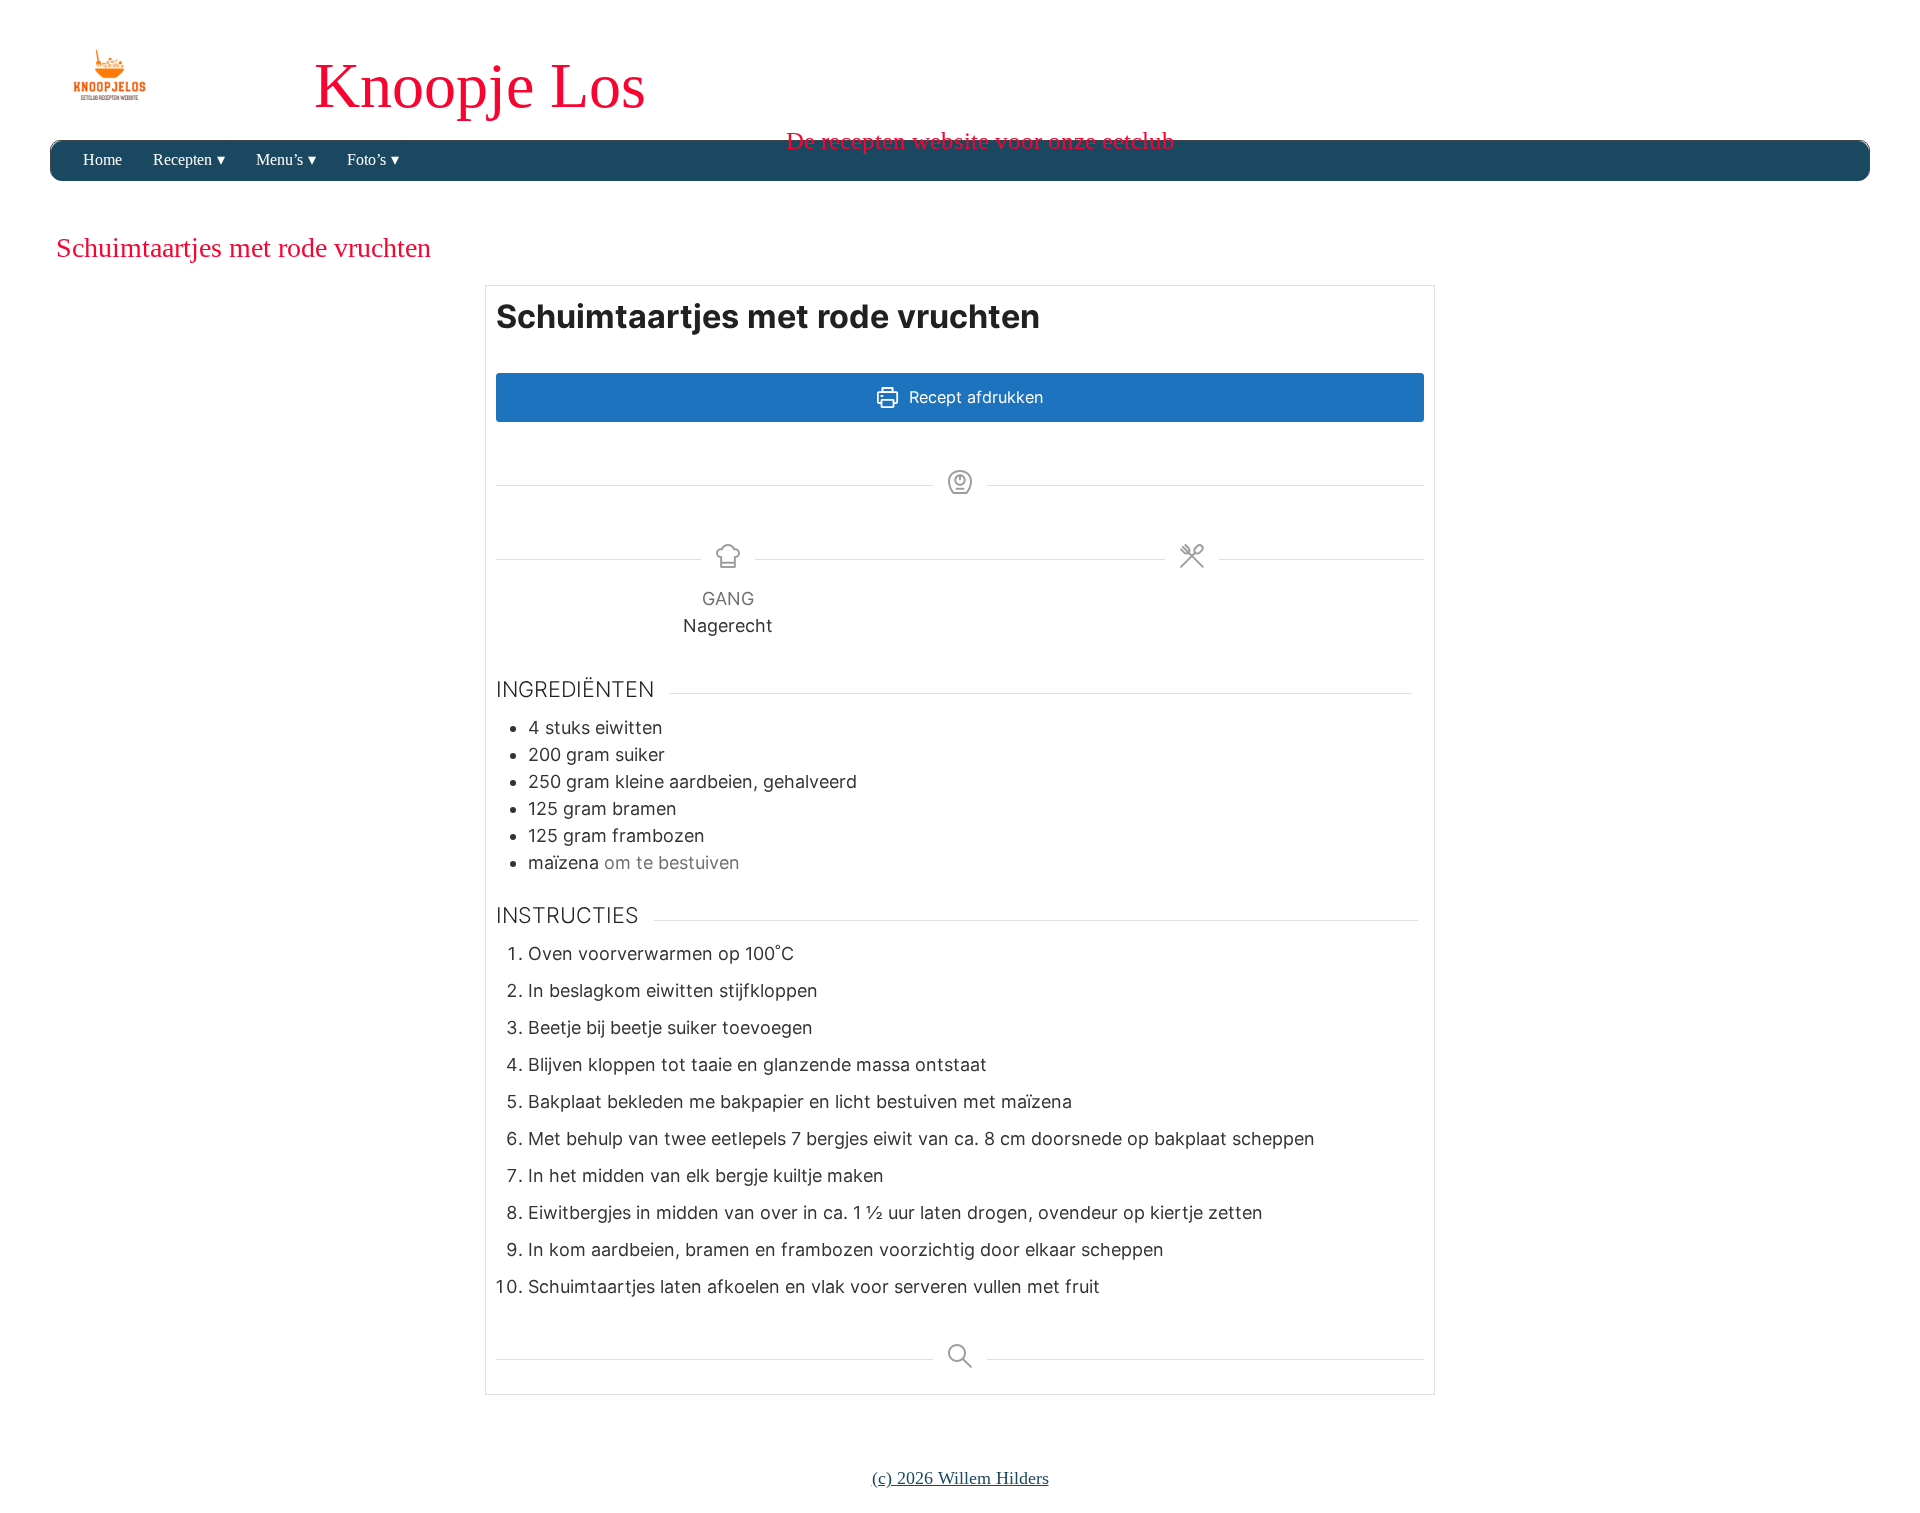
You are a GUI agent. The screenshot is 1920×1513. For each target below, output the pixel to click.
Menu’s (279, 159)
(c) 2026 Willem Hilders (960, 1478)
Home (102, 159)
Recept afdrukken (973, 397)
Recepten (182, 159)
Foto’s (366, 159)
